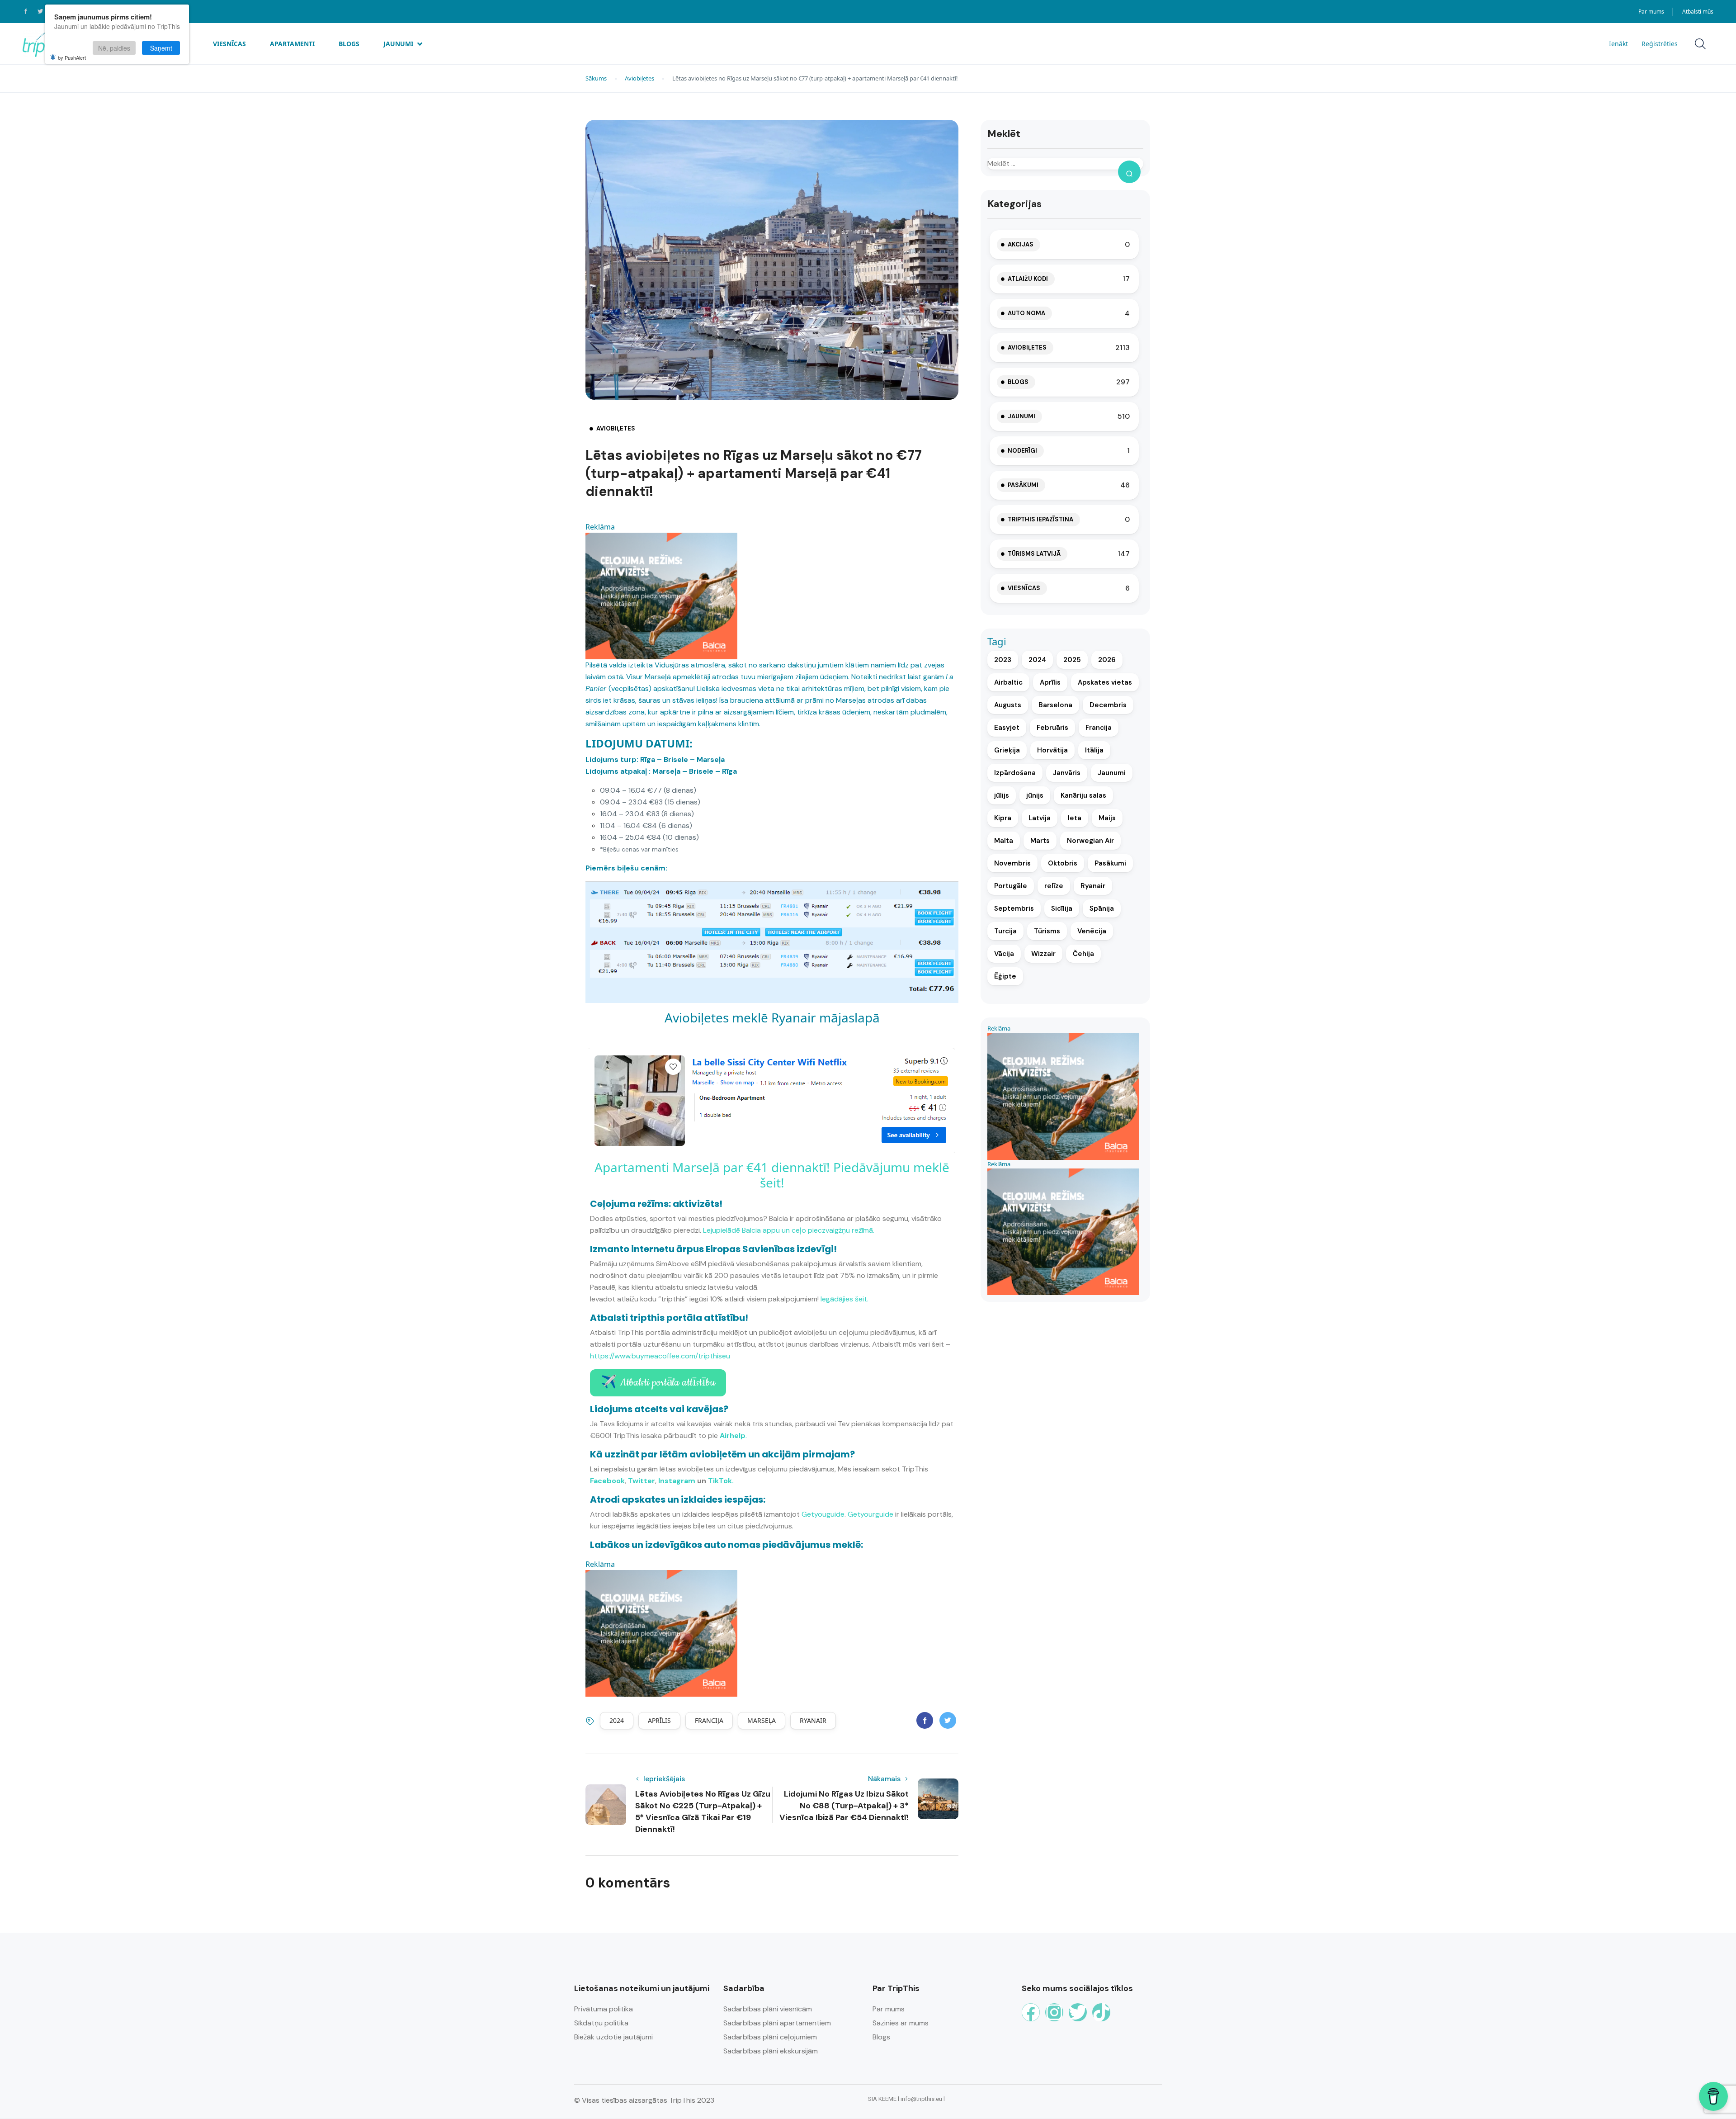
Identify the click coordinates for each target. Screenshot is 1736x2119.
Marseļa (762, 1720)
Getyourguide (870, 1514)
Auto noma (1026, 313)
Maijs (1107, 818)
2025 (1072, 660)
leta (1075, 818)
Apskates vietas (1105, 682)
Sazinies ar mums (901, 2023)
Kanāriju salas (1083, 795)
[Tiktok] (1101, 2012)
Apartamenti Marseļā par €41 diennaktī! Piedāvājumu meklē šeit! (772, 1175)
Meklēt (1004, 134)
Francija (709, 1720)
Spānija (1102, 908)
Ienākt (1618, 44)
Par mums (1651, 12)
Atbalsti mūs (1698, 12)
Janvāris (1067, 773)
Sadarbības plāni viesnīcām (768, 2009)
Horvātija (1052, 750)
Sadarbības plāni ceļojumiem (770, 2037)
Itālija (1094, 750)
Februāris (1052, 728)
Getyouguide (823, 1514)
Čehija (1083, 954)
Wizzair (1043, 954)
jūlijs (1002, 795)
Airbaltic (1008, 682)
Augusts (1008, 705)
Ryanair (813, 1720)
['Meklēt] (1129, 172)
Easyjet (1007, 728)
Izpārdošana (1015, 773)
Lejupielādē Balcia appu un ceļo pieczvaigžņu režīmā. (789, 1230)
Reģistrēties (1660, 44)
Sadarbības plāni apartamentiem (777, 2023)
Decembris (1108, 705)
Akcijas (1021, 244)
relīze (1054, 886)
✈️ (658, 1383)
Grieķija (1007, 750)
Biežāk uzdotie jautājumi (613, 2037)
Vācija (1004, 954)
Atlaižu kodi (1028, 279)
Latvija (1040, 818)
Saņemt (161, 48)
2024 (617, 1720)
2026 (1107, 660)
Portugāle (1011, 886)
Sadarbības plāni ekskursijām (771, 2051)
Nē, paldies (114, 48)
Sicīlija (1062, 908)
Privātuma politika (604, 2009)
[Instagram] (1054, 2012)
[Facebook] (1031, 2012)
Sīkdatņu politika (601, 2023)
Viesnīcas (229, 44)
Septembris (1014, 908)
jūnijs (1035, 795)
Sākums (596, 78)
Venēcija (1092, 931)
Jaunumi (398, 44)
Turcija (1005, 931)
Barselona (1055, 705)
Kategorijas (1014, 204)
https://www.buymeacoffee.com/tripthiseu (660, 1356)
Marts (1040, 841)
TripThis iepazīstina (1040, 519)
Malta (1004, 841)
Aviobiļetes (639, 78)
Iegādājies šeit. (844, 1299)
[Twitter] (1078, 2012)
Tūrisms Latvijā (1034, 554)
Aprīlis (659, 1720)
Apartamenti (292, 44)
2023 (1003, 660)
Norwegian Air (1090, 841)
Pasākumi (1023, 485)
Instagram (677, 1481)
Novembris (1012, 863)
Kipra (1003, 818)
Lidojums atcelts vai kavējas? (659, 1409)
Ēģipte (1005, 976)
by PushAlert (72, 57)
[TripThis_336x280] (661, 595)
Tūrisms (1047, 931)
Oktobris (1063, 863)
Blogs (349, 44)
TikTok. (721, 1481)
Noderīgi (1022, 451)
